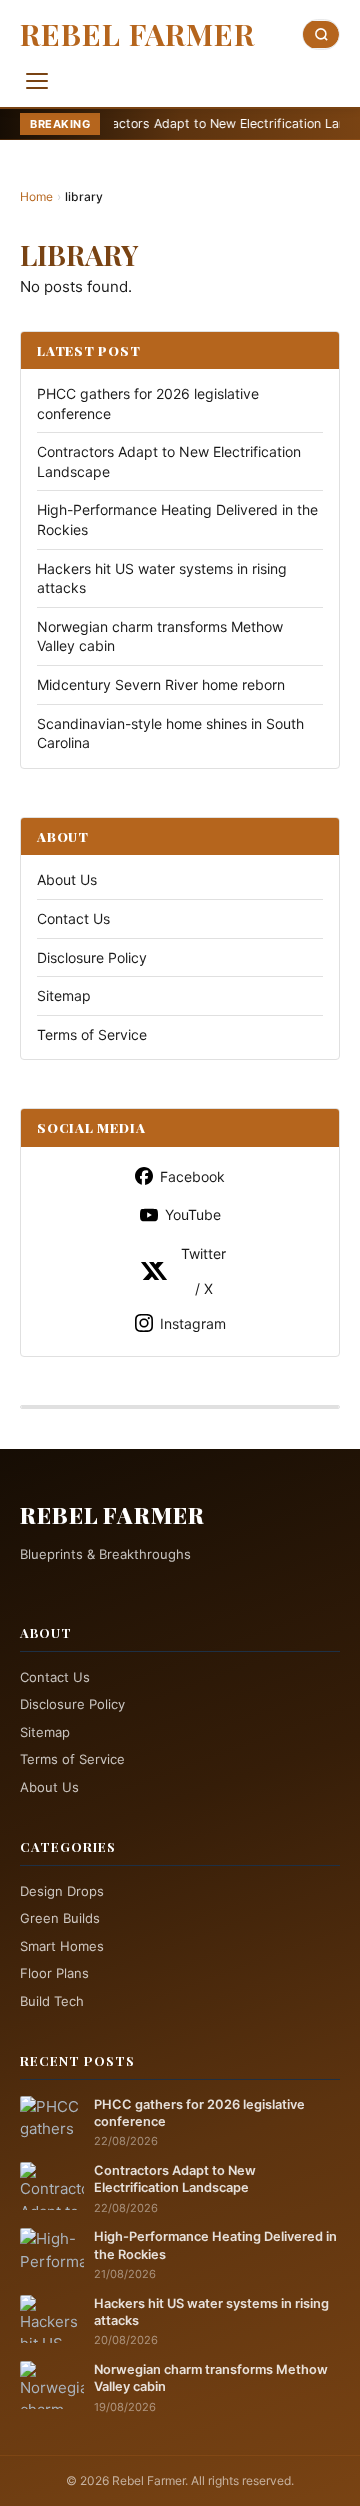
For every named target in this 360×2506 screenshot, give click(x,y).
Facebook (192, 1176)
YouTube (193, 1214)
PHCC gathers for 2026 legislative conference (199, 2113)
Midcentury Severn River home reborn (161, 684)
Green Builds (60, 1918)
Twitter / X (203, 1271)
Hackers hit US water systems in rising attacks (211, 2312)
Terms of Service (92, 1034)
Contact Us (73, 918)
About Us (67, 879)
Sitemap (64, 995)
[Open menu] (37, 81)
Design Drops (62, 1891)
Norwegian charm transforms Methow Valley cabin (211, 2378)
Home (36, 196)
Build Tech (52, 2001)
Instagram (193, 1323)
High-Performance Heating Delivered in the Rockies (215, 2245)
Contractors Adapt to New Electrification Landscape (191, 123)
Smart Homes (62, 1946)
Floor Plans (54, 1973)
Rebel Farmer (137, 34)
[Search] (321, 34)
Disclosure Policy (92, 957)
